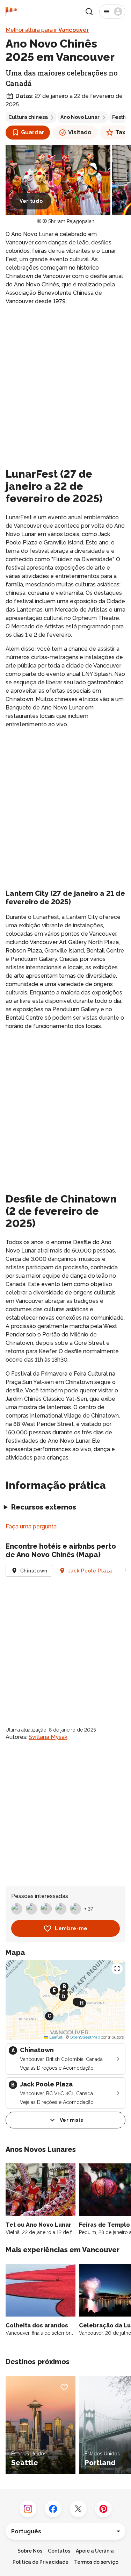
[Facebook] (53, 2509)
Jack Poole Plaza (90, 1571)
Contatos (59, 2551)
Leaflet (55, 2037)
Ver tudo (31, 201)
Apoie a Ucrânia (95, 2551)
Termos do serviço (96, 2562)
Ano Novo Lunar (80, 117)
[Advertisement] (65, 380)
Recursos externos (44, 1507)
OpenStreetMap (85, 2037)
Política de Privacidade (41, 2562)
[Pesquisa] (89, 12)
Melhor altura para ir (47, 30)
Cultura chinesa (28, 117)
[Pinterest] (103, 2509)
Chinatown (34, 1571)
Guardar (33, 132)
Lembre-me (71, 1928)
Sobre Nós (30, 2551)
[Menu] (112, 12)
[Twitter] (78, 2509)
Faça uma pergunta (31, 1526)
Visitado (80, 132)
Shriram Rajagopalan (71, 221)
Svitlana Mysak (48, 1737)
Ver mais (71, 2120)
